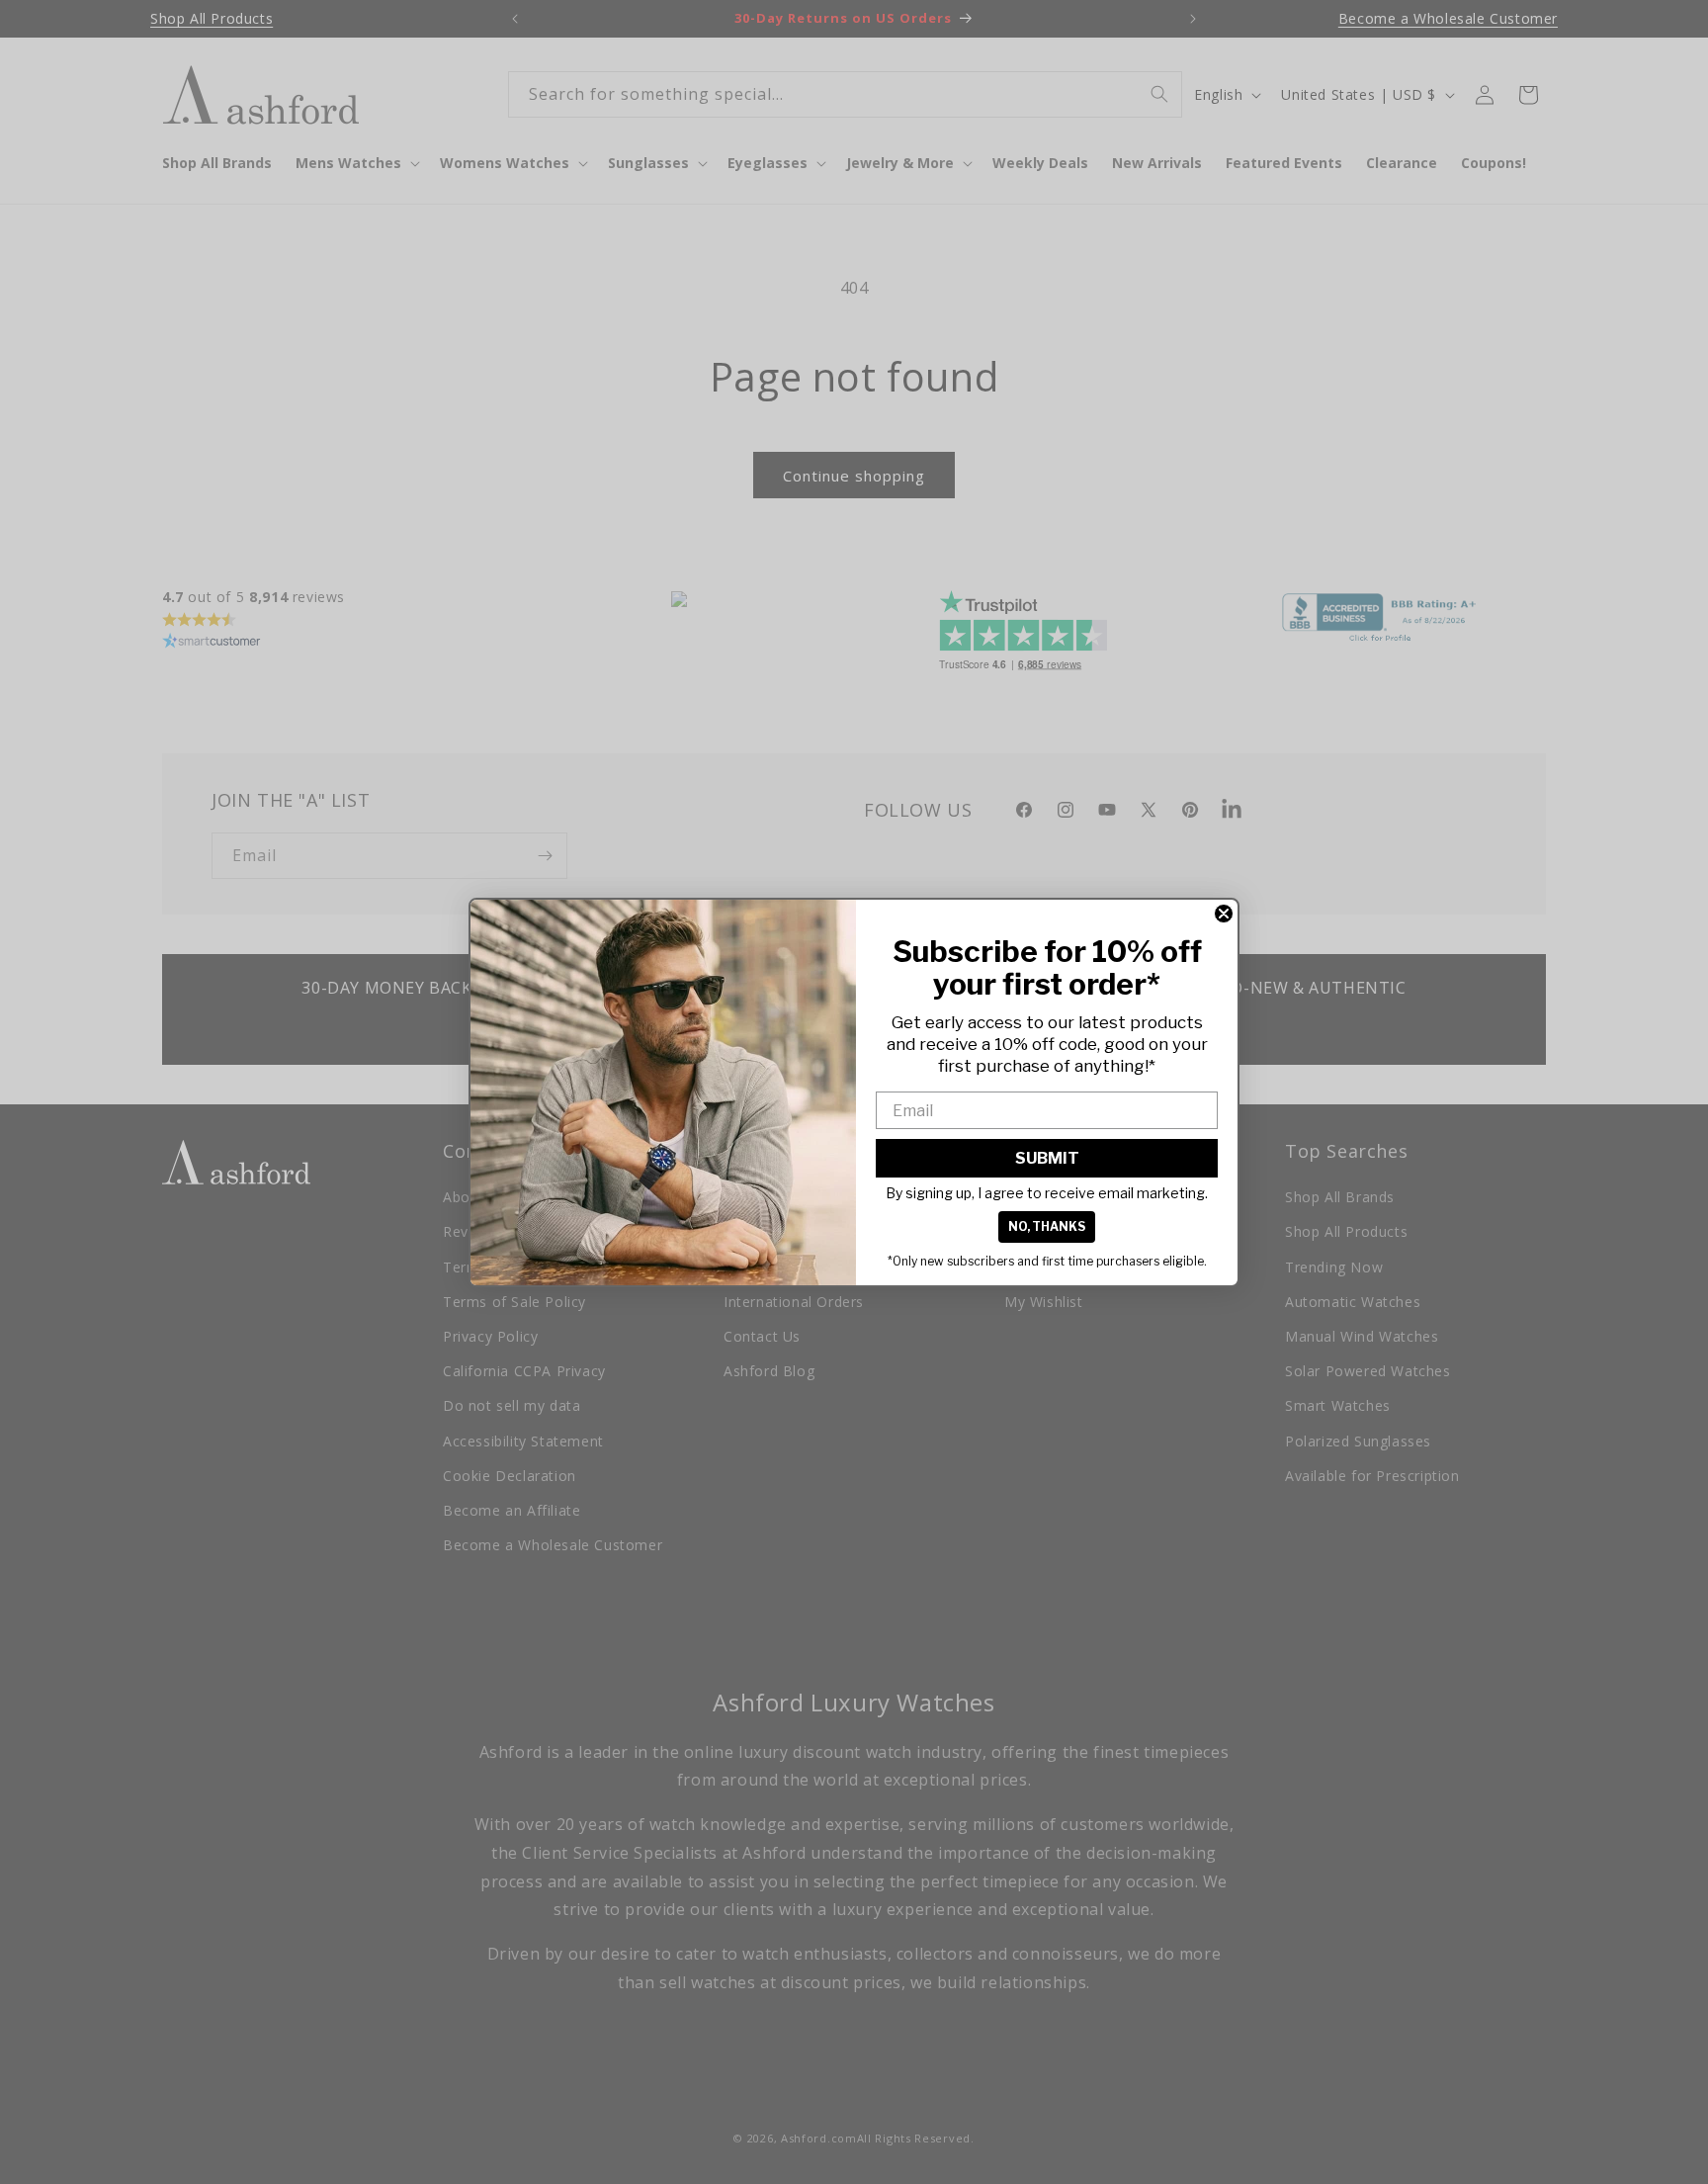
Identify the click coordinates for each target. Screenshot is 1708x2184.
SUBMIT (1047, 1158)
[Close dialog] (1224, 914)
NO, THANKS (1047, 1226)
